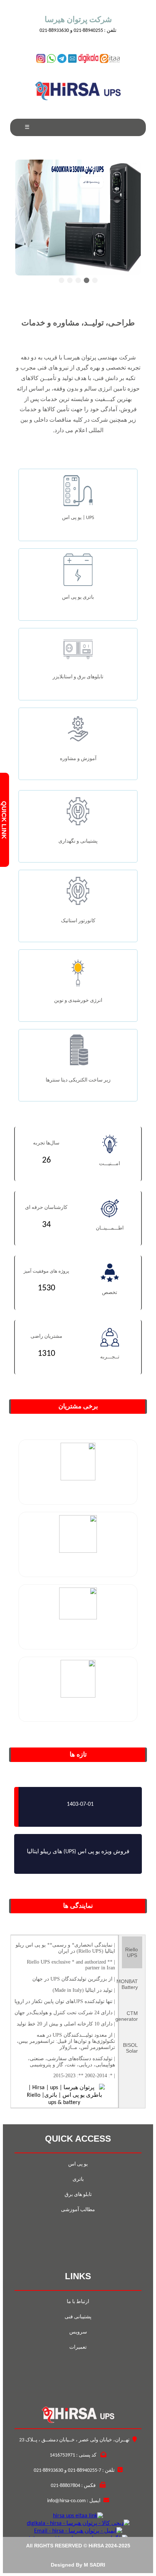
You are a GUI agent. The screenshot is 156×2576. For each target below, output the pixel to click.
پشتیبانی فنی (78, 2317)
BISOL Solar (130, 2048)
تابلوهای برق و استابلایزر (78, 677)
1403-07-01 (80, 1804)
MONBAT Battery (130, 1984)
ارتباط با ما (78, 2302)
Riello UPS (132, 1952)
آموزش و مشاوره (78, 759)
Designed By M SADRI (78, 2565)
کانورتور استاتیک (78, 921)
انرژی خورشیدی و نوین (78, 1001)
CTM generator (130, 2016)
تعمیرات (78, 2347)
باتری (78, 2179)
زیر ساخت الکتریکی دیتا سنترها (78, 1080)
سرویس (78, 2332)
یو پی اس (78, 2164)
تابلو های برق (78, 2195)
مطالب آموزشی (78, 2210)
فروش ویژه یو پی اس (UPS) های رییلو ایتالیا (78, 1852)
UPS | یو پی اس (78, 518)
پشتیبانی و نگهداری (78, 841)
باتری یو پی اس (78, 597)
